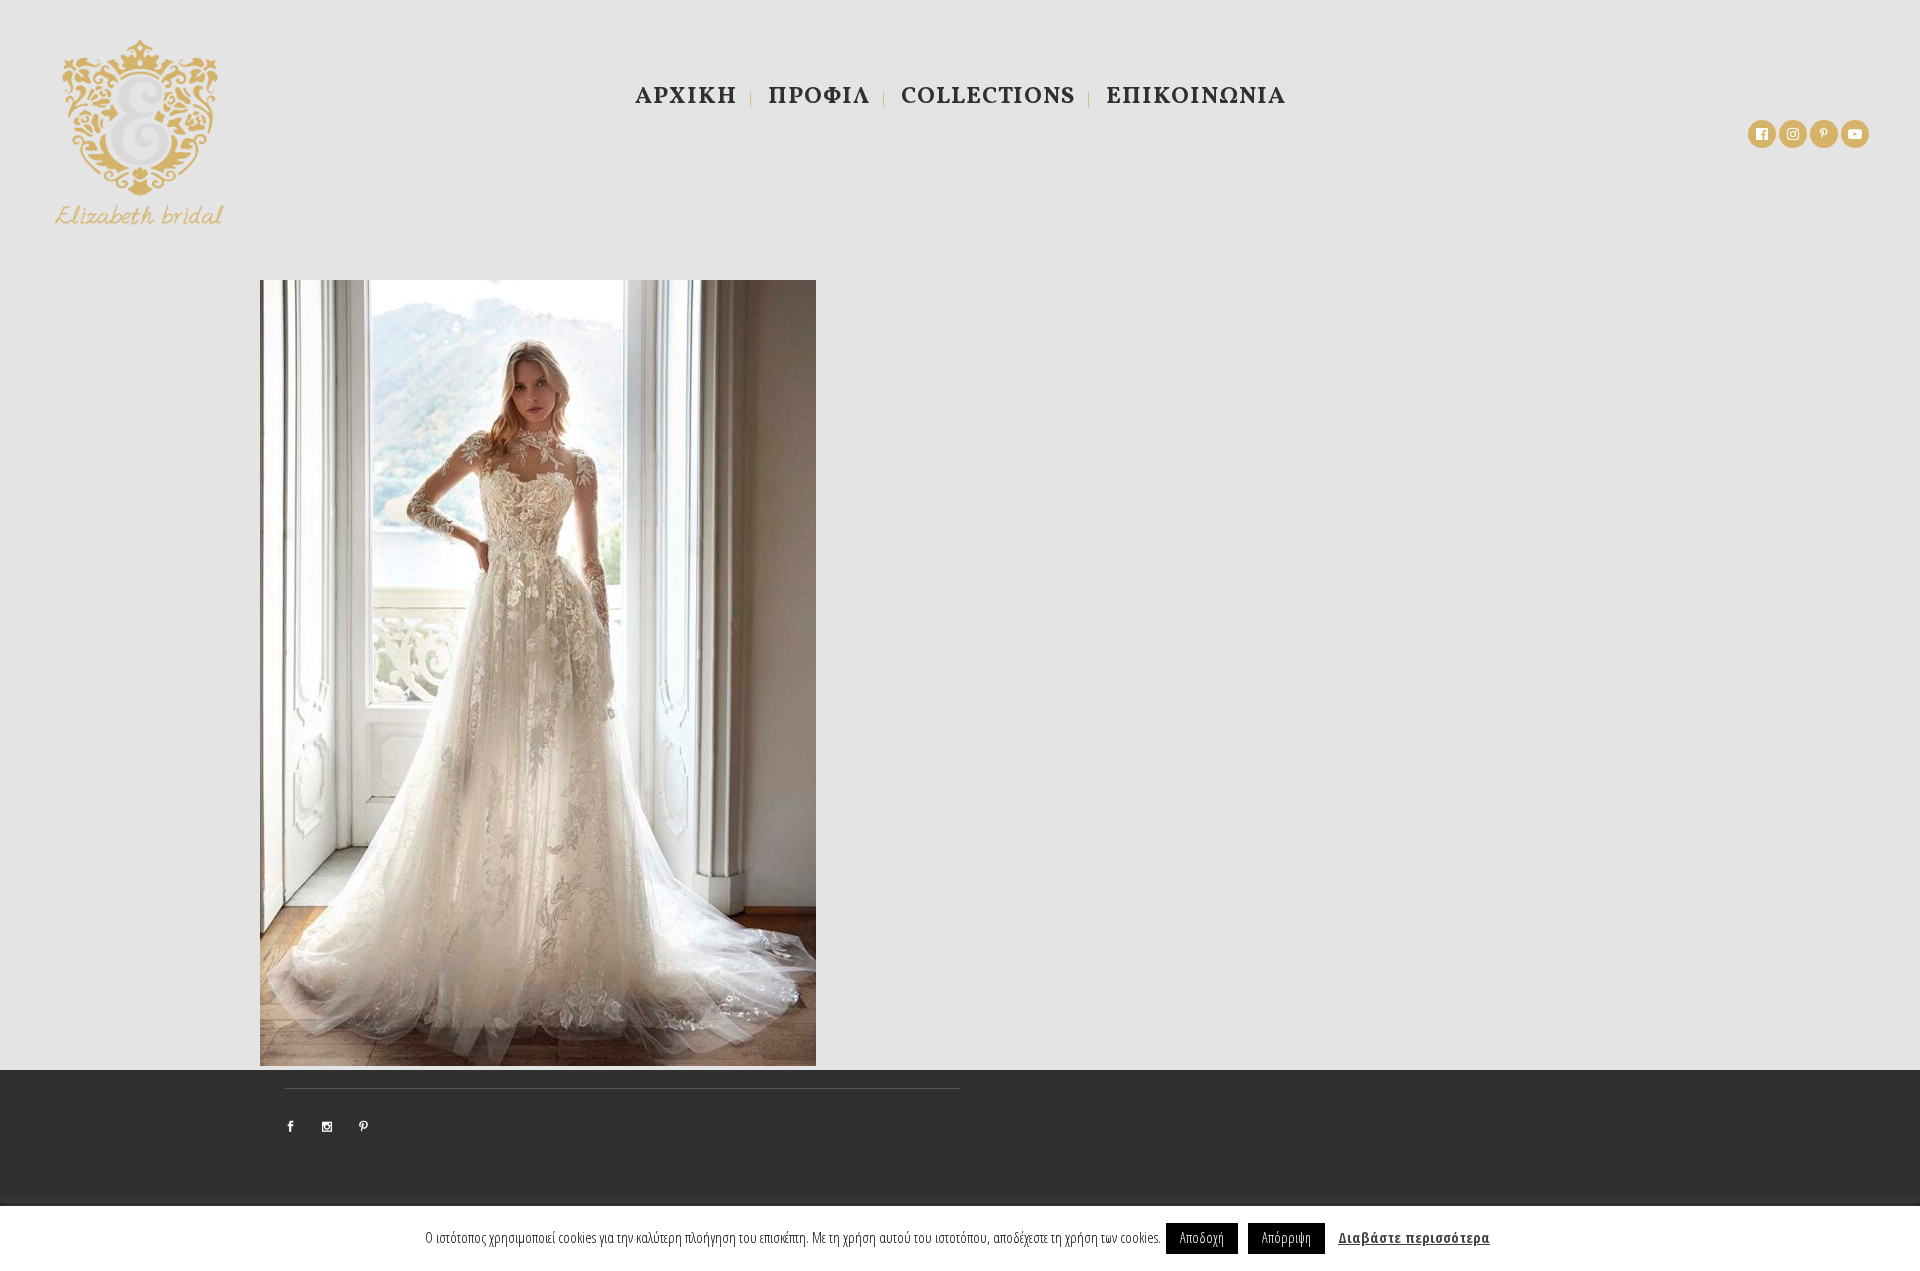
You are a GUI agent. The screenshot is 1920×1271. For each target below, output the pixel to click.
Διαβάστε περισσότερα (1414, 1237)
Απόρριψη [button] (1286, 1237)
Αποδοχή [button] (1202, 1237)
